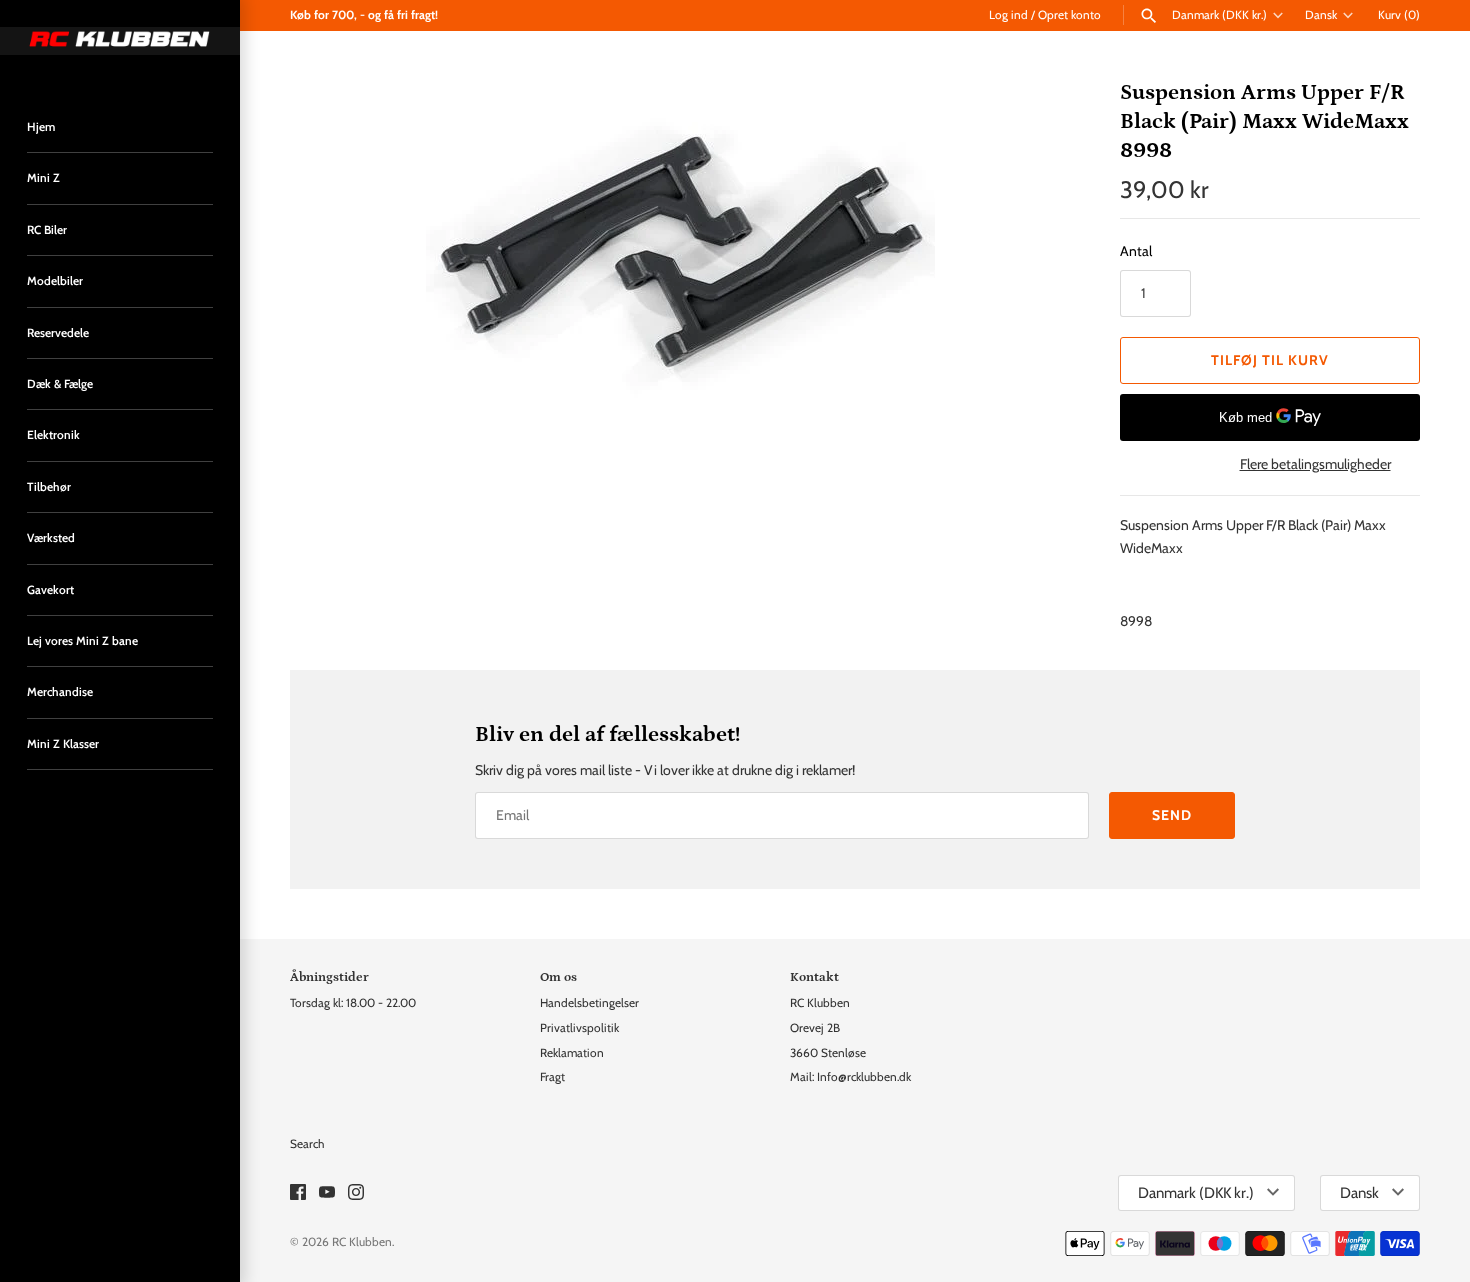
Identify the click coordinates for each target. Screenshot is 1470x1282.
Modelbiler (55, 281)
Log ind (1008, 15)
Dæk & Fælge (60, 384)
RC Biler (47, 230)
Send (1172, 815)
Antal (1136, 251)
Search (307, 1144)
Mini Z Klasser (63, 744)
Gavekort (50, 590)
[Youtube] (327, 1193)
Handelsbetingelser (589, 1003)
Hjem (41, 127)
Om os (558, 977)
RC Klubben (362, 1242)
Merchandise (60, 692)
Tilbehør (49, 487)
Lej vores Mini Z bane (82, 641)
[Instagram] (356, 1193)
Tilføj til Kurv (1270, 360)
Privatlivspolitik (579, 1028)
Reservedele (58, 333)
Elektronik (53, 435)
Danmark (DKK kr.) (1219, 15)
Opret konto (1069, 15)
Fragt (552, 1077)
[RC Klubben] (120, 41)
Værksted (51, 538)
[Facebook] (298, 1193)
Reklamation (572, 1053)
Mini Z (43, 178)
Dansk (1321, 15)
